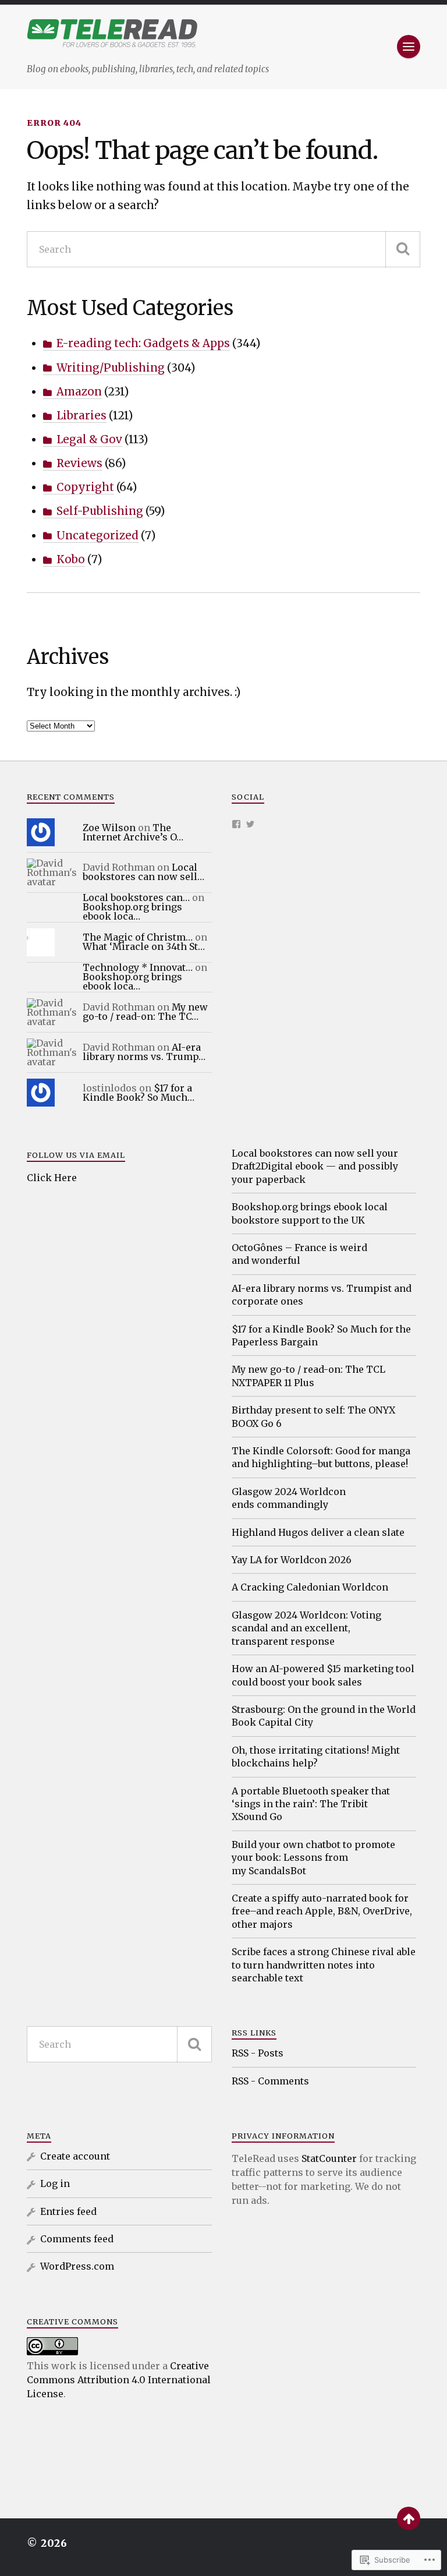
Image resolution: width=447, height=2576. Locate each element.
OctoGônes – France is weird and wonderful (299, 1254)
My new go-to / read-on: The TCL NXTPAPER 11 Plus (308, 1376)
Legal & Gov (89, 439)
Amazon (79, 392)
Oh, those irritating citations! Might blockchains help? (316, 1757)
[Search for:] (223, 249)
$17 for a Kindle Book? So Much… (139, 1093)
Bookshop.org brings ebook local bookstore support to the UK (310, 1213)
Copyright (85, 487)
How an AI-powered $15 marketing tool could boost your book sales (323, 1675)
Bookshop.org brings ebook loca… (132, 911)
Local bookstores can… (136, 897)
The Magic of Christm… (138, 937)
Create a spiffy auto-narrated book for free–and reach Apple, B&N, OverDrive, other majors (322, 1911)
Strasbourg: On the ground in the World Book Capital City (324, 1716)
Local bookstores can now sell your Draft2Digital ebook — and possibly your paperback (315, 1166)
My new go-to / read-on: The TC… (145, 1012)
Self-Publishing (100, 511)
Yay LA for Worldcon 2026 (292, 1560)
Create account (75, 2156)
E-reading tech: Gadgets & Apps (143, 343)
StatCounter (329, 2158)
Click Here (52, 1178)
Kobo (71, 559)
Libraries (81, 416)
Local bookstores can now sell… (143, 872)
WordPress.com (77, 2266)
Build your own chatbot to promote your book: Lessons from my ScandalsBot (313, 1858)
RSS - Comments (270, 2081)
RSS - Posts (258, 2053)
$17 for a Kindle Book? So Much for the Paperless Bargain (321, 1335)
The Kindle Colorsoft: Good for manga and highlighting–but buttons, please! (321, 1457)
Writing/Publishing (111, 368)
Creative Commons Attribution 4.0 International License (119, 2380)
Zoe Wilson (109, 828)
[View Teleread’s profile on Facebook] (236, 824)
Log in (55, 2183)
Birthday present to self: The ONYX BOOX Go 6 (313, 1416)
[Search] (403, 249)
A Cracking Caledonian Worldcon (310, 1587)
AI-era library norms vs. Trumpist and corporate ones (322, 1295)
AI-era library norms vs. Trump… (144, 1052)
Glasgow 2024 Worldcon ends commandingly (289, 1498)
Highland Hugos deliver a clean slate (318, 1532)
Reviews (79, 463)
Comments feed (77, 2239)
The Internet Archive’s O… (133, 832)
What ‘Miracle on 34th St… (144, 946)
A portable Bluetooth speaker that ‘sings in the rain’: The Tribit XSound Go (311, 1804)
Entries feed (68, 2211)
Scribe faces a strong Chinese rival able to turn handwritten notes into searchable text (324, 1965)
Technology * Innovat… (138, 967)
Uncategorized (97, 536)
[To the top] (409, 2518)
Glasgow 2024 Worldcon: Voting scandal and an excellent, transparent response (306, 1628)
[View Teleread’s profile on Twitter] (250, 824)
